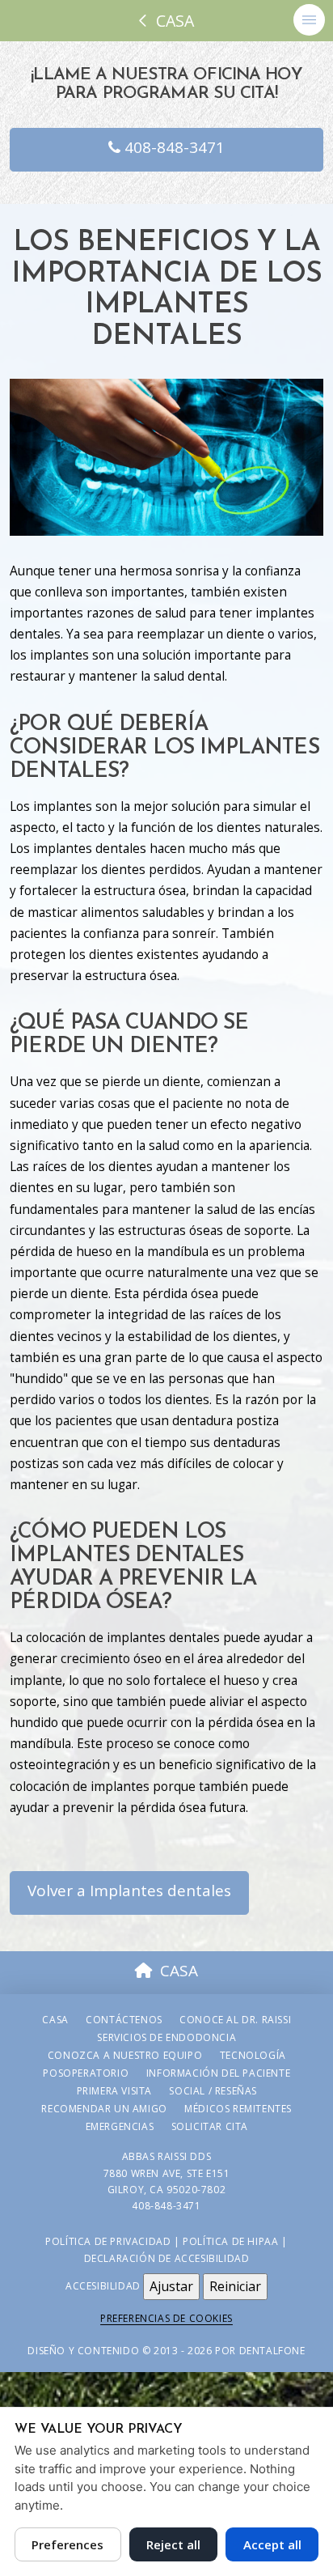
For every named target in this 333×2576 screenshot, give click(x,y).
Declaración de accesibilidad (167, 2258)
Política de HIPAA (230, 2241)
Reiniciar (235, 2286)
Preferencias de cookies (166, 2318)
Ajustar (171, 2286)
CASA (179, 1971)
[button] (309, 20)
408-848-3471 (173, 147)
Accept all (272, 2544)
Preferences (67, 2544)
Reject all (173, 2544)
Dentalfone (272, 2351)
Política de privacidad (108, 2241)
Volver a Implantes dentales (129, 1891)
